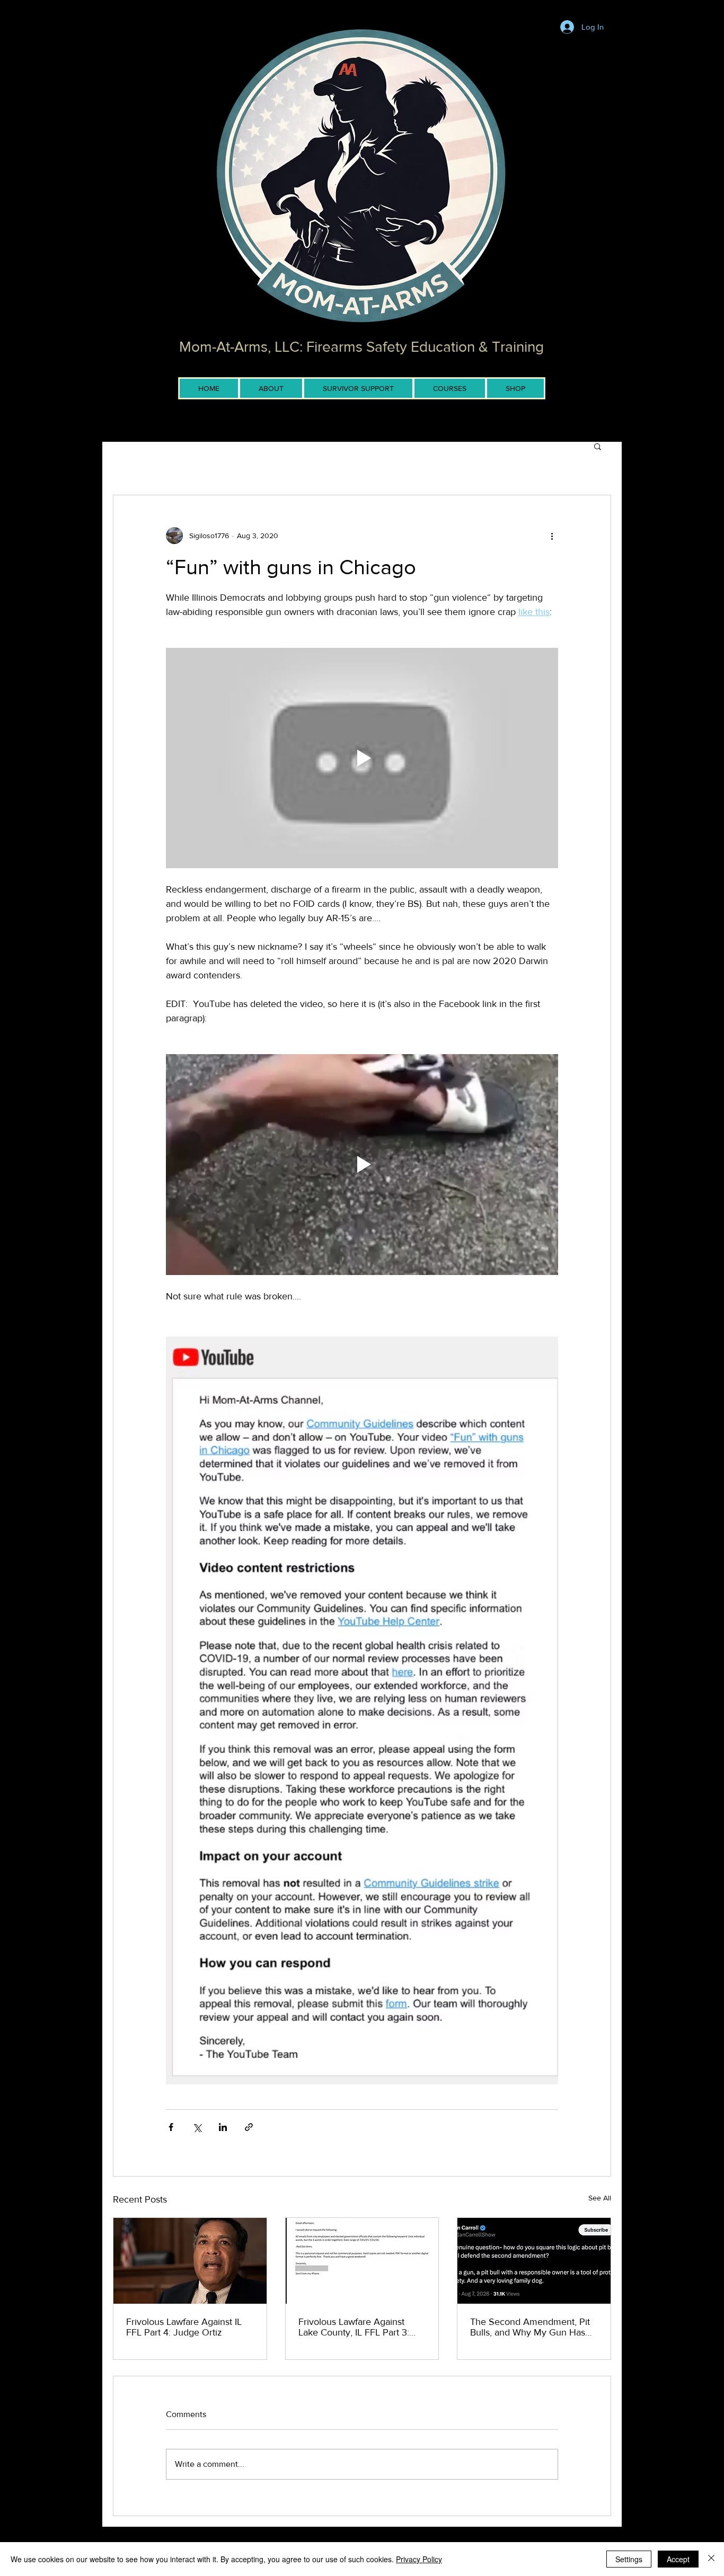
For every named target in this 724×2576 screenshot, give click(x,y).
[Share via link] (249, 2127)
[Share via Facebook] (171, 2127)
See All (600, 2198)
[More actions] (552, 536)
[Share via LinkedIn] (223, 2127)
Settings (629, 2559)
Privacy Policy (419, 2559)
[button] (598, 446)
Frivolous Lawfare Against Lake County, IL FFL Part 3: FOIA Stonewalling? (354, 2327)
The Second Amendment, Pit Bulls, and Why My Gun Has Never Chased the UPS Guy (530, 2327)
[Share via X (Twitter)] (197, 2127)
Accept (678, 2559)
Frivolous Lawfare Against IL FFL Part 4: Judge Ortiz (184, 2327)
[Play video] (362, 758)
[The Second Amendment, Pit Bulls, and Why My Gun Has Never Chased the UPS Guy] (534, 2261)
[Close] (711, 2559)
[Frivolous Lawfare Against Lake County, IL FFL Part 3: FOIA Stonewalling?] (362, 2261)
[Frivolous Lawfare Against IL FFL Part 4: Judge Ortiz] (190, 2261)
